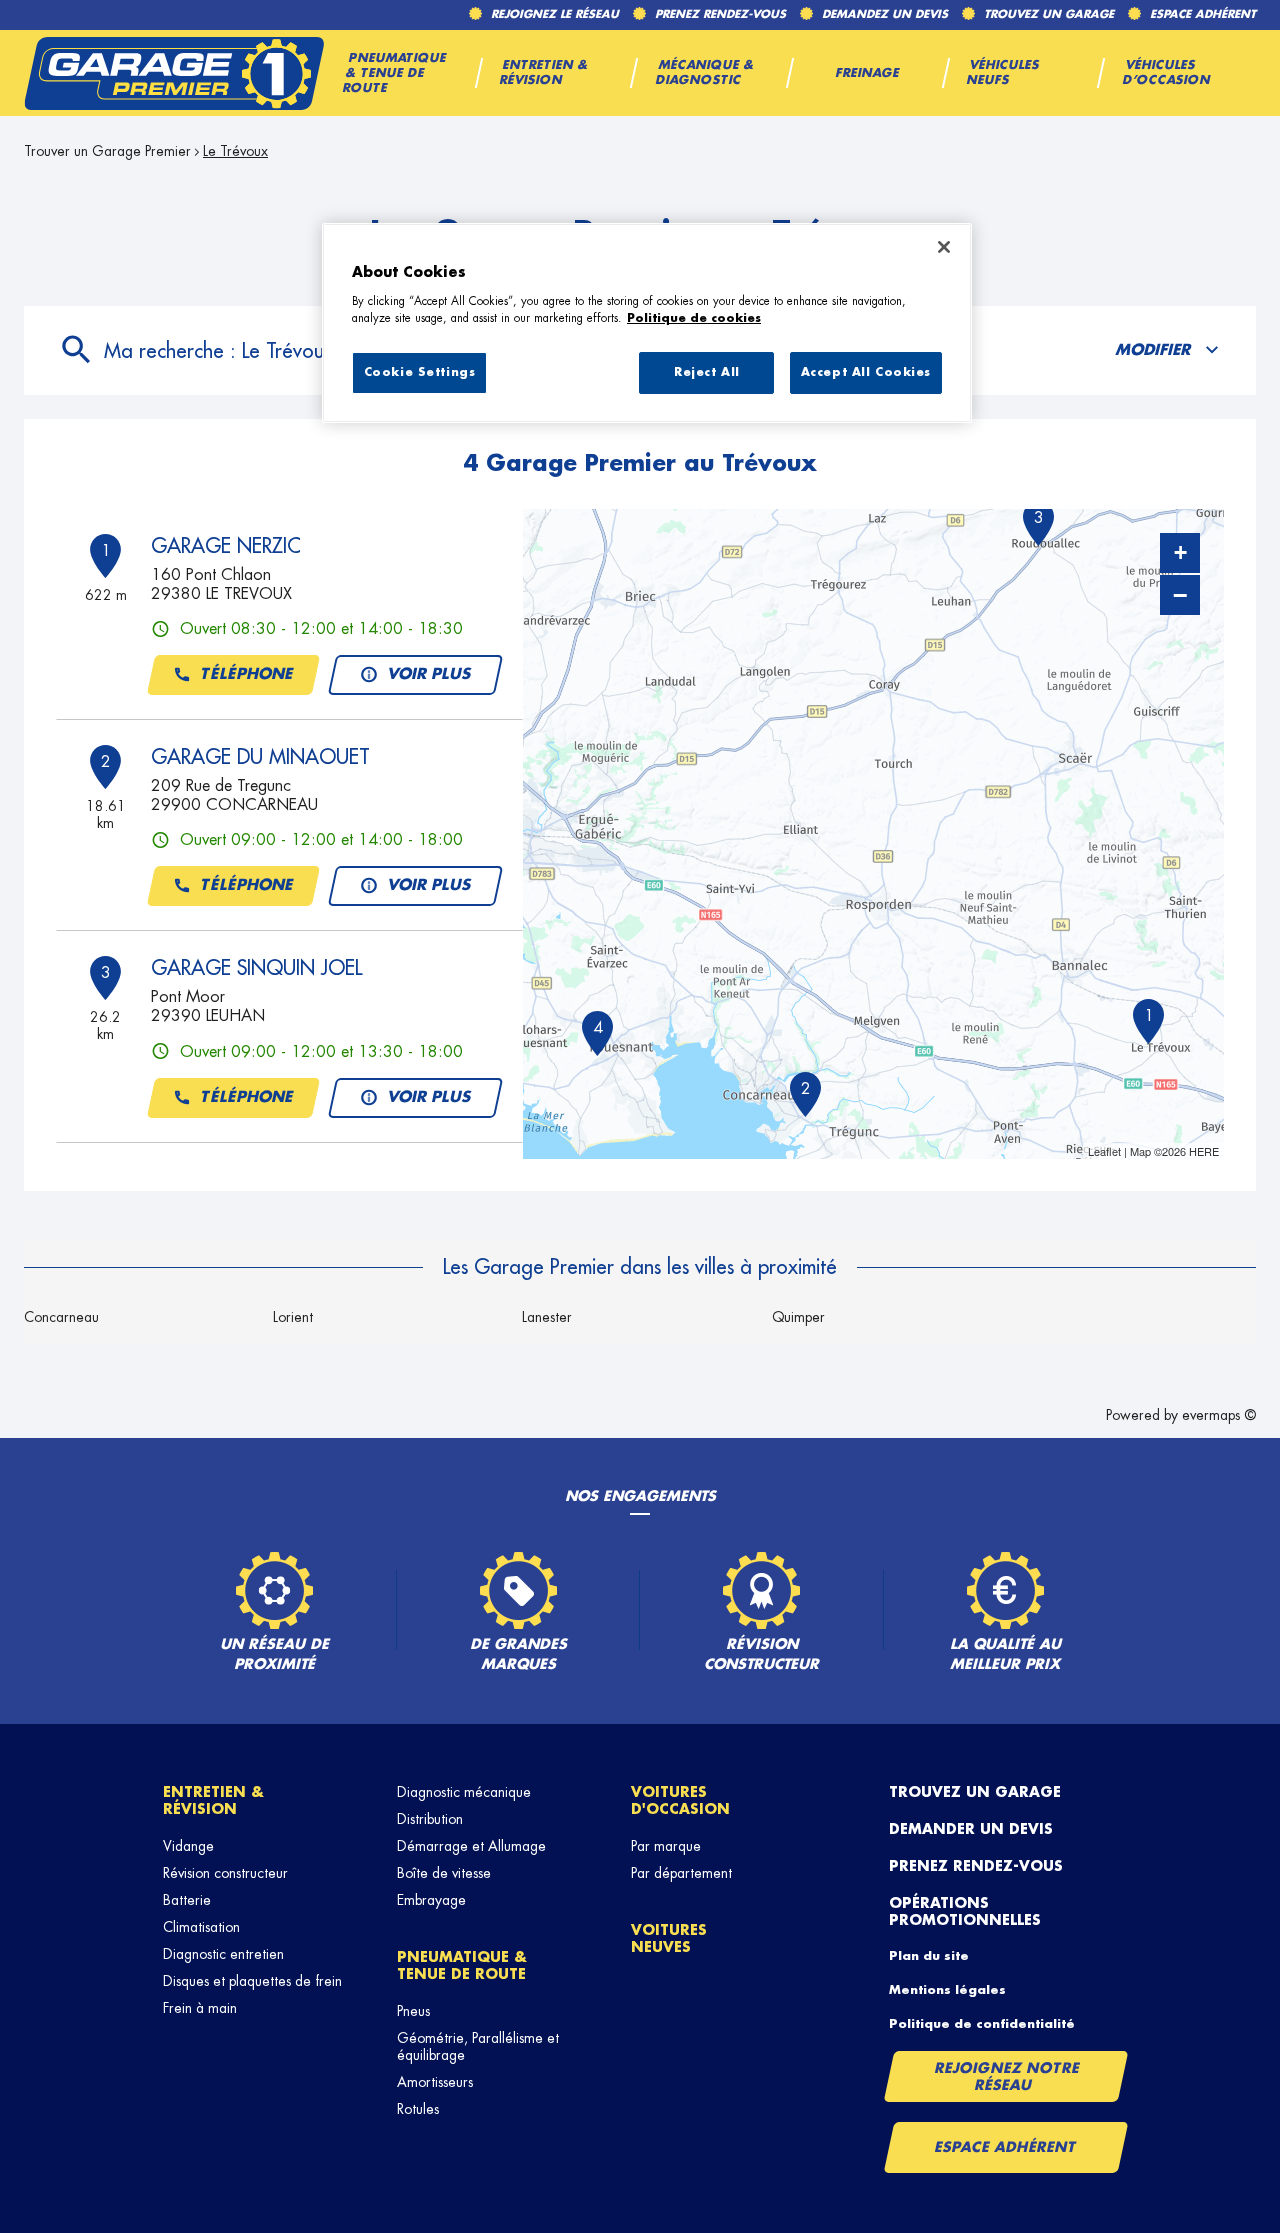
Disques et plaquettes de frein (252, 1981)
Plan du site (929, 1956)
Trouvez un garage (975, 1792)
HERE (1204, 1151)
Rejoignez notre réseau (1007, 2076)
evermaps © (1219, 1415)
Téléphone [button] (247, 674)
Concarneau (61, 1317)
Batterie (187, 1900)
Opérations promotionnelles (965, 1911)
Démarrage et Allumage (471, 1846)
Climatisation (201, 1927)
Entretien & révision (213, 1800)
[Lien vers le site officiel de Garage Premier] (174, 73)
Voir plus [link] (429, 674)
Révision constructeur (225, 1873)
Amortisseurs (435, 2082)
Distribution (430, 1819)
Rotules (418, 2109)
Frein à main (200, 2008)
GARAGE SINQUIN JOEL (256, 968)
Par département (681, 1873)
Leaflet (1104, 1151)
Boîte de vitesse (444, 1873)
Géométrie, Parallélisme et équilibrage (478, 2046)
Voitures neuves (669, 1938)
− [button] (1180, 595)
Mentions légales (947, 1990)
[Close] (944, 247)
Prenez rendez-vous (976, 1866)
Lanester (547, 1317)
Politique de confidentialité (982, 2024)
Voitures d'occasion (680, 1800)
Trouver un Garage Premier (107, 151)
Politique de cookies (694, 318)
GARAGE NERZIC (226, 546)
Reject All (707, 372)
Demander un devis (971, 1829)
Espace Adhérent (1005, 2147)
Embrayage (431, 1900)
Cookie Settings (420, 372)
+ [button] (1180, 552)
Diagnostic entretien (223, 1954)
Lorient (293, 1317)
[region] (647, 323)
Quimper (798, 1317)
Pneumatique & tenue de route (462, 1965)
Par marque (666, 1846)
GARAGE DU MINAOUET (260, 757)
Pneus (413, 2011)
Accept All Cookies (866, 372)
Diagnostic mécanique (464, 1792)
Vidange (188, 1846)
